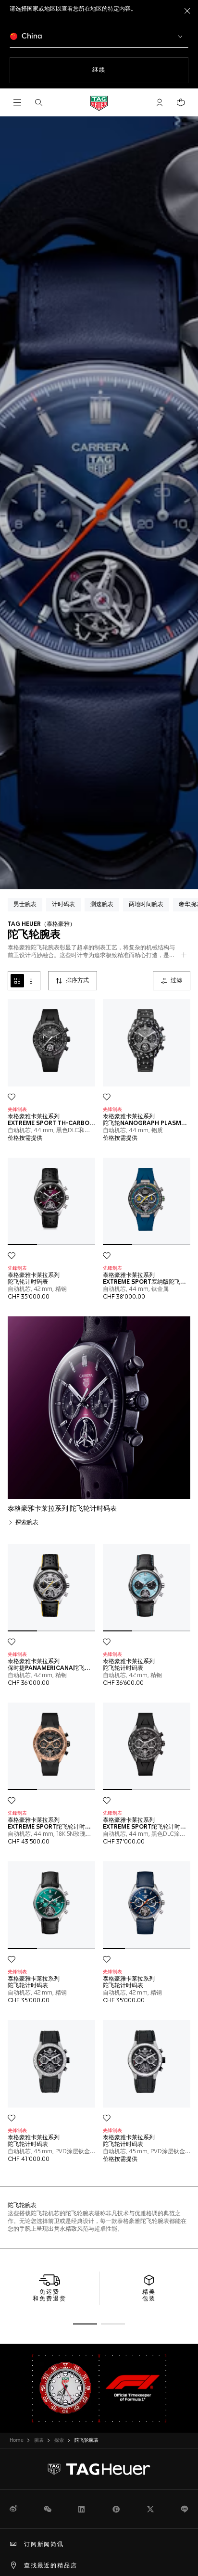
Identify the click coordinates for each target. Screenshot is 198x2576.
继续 (118, 70)
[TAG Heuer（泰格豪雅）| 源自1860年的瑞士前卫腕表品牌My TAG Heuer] (99, 2469)
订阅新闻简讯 (44, 2545)
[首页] (99, 103)
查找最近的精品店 (50, 2566)
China (31, 36)
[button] (160, 102)
